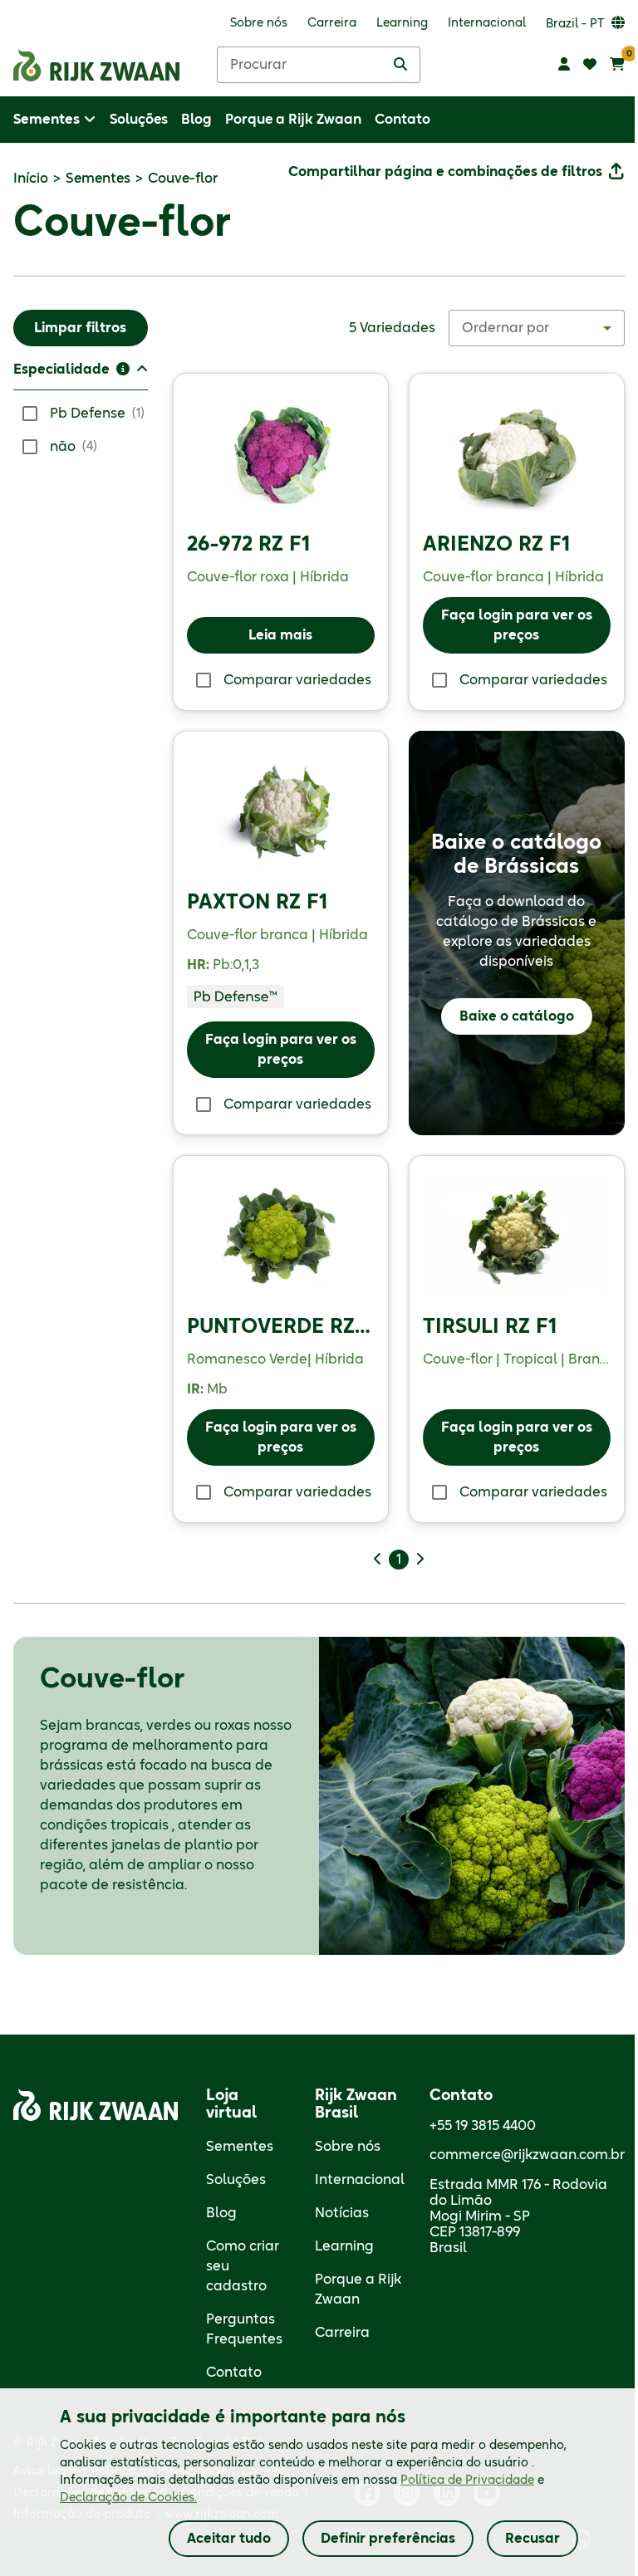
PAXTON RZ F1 (257, 903)
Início (31, 179)
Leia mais (280, 635)
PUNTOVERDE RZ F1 (284, 1327)
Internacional (360, 2180)
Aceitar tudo (229, 2539)
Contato (234, 2373)
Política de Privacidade (467, 2481)
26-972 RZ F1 (248, 545)
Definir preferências (388, 2539)
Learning (344, 2246)
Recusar (532, 2539)
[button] (81, 375)
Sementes (98, 179)
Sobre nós (348, 2147)
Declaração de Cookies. (128, 2498)
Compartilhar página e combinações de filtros (445, 172)
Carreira (342, 2333)
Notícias (342, 2213)
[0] (617, 65)
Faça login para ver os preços (517, 625)
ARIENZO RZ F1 (496, 545)
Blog (221, 2213)
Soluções (236, 2180)
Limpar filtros (80, 328)
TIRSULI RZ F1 (490, 1327)
